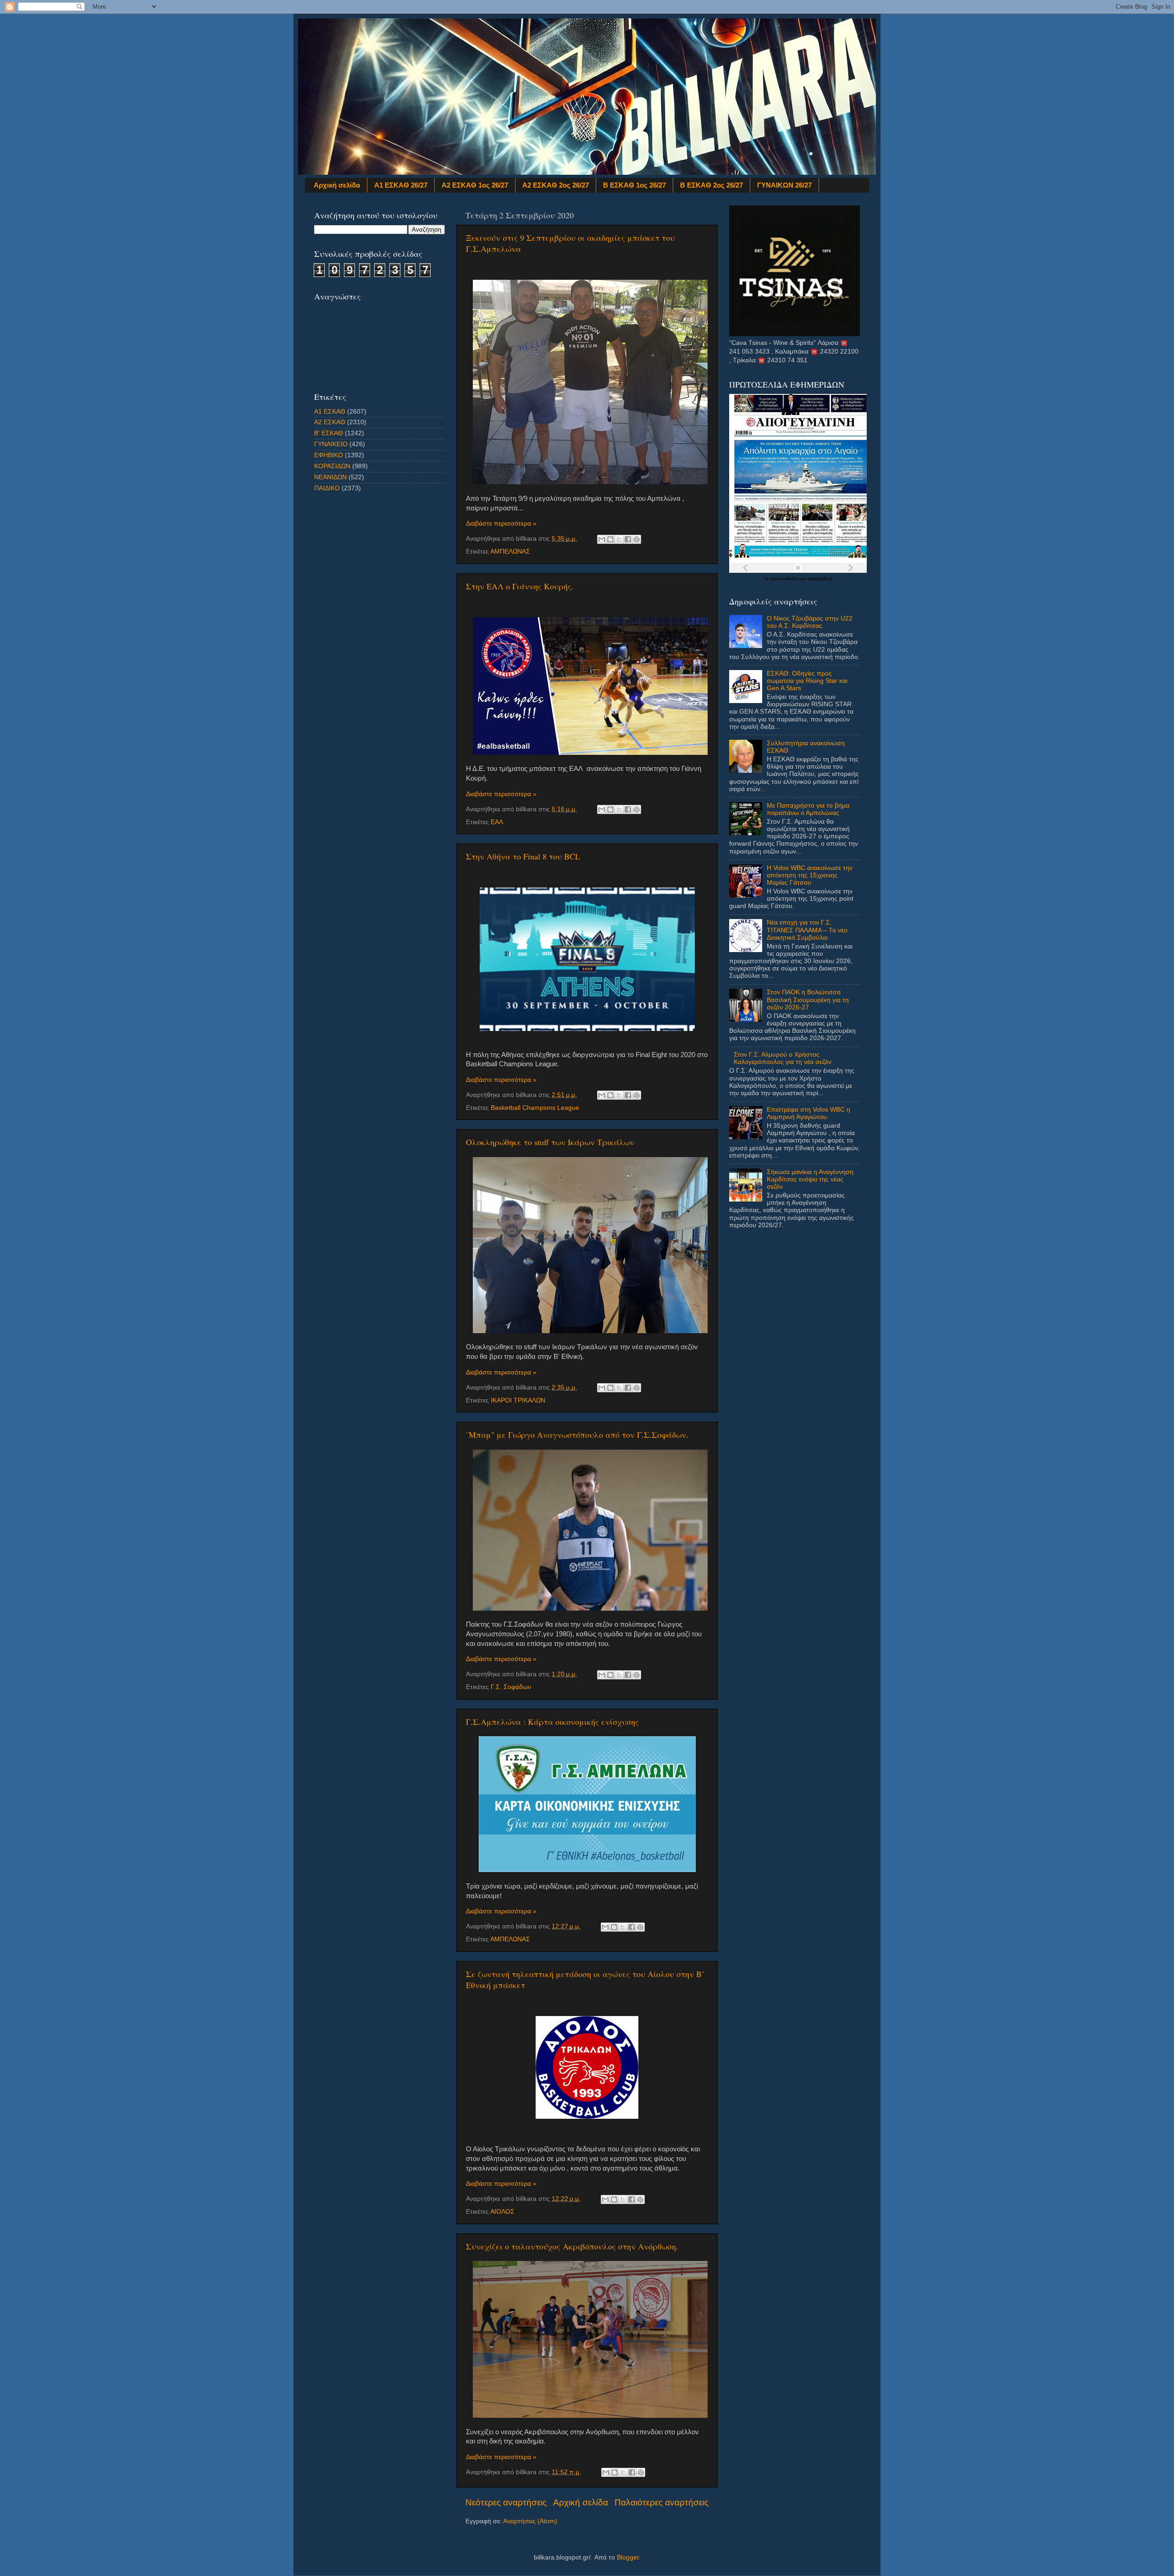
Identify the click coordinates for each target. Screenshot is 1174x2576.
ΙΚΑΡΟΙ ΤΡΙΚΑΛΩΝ (518, 1400)
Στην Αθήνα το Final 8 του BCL (523, 856)
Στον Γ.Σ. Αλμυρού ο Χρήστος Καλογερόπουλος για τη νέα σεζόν (783, 1058)
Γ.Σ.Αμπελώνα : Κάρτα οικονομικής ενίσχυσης (552, 1722)
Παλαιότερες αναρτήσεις (662, 2502)
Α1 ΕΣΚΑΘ (330, 412)
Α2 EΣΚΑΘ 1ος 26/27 (475, 185)
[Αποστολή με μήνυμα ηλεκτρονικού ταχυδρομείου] (602, 539)
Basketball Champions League (535, 1108)
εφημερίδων (820, 579)
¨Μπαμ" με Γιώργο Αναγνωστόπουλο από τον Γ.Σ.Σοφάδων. (577, 1435)
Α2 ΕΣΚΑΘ (330, 422)
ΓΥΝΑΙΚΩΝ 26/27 (784, 185)
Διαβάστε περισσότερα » (501, 524)
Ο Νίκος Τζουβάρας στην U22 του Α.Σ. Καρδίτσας (810, 622)
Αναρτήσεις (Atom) (530, 2521)
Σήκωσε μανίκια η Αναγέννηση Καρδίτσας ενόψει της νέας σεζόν (810, 1179)
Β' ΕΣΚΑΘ (329, 433)
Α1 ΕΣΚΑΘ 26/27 (401, 185)
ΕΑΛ (497, 822)
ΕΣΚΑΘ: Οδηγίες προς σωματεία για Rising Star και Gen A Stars (807, 681)
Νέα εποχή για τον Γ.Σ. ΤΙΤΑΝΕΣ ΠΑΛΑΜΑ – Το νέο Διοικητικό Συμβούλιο (807, 930)
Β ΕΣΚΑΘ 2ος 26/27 (712, 185)
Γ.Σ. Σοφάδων (511, 1687)
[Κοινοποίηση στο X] (619, 539)
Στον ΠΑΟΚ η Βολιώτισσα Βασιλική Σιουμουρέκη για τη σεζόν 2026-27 (808, 1000)
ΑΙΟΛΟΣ (502, 2212)
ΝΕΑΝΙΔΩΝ (330, 477)
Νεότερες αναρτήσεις (506, 2502)
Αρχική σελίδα (337, 185)
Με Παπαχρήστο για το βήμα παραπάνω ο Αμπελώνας (808, 809)
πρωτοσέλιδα (784, 579)
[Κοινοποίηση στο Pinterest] (637, 539)
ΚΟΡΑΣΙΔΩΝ (332, 466)
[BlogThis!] (610, 539)
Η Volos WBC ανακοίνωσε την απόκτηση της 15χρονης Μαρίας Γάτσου (810, 875)
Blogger (628, 2557)
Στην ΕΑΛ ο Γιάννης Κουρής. (520, 586)
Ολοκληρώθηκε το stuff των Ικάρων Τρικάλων (550, 1142)
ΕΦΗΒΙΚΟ (329, 455)
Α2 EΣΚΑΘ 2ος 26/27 (556, 185)
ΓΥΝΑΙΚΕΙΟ (331, 444)
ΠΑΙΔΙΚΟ (327, 488)
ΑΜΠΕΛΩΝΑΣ (510, 551)
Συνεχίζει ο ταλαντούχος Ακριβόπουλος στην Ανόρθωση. (572, 2246)
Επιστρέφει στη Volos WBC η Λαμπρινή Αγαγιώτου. (809, 1113)
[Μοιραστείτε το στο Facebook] (628, 539)
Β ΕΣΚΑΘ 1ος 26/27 (634, 185)
